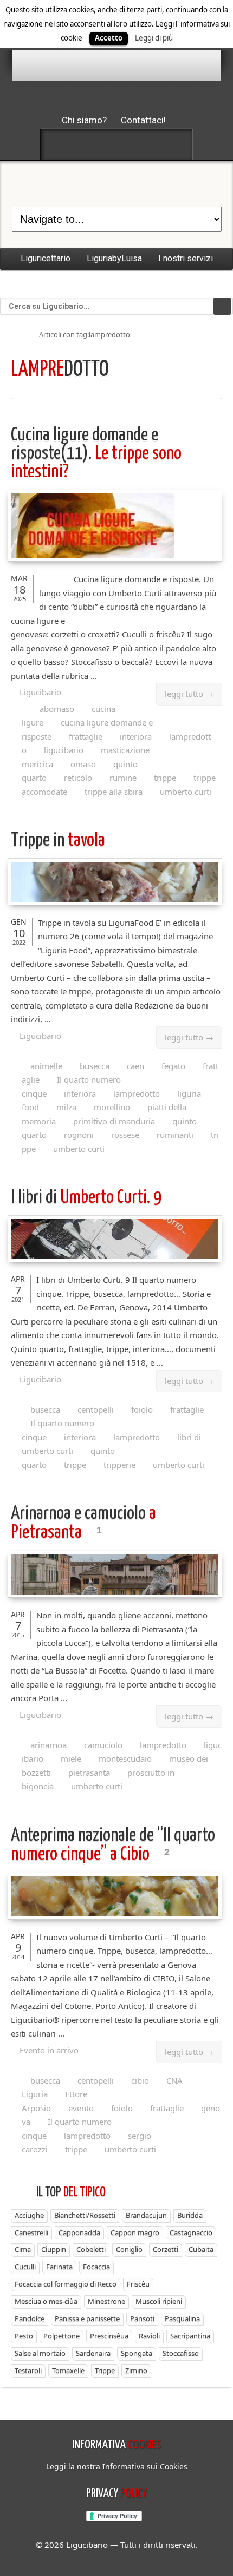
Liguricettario (46, 258)
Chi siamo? (84, 120)
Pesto (24, 2336)
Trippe (105, 2370)
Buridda (190, 2215)
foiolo (142, 1409)
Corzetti (166, 2249)
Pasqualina (182, 2318)
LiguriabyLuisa (114, 258)
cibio (140, 2080)
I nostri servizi (186, 258)
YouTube (174, 144)
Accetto (109, 38)
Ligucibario (40, 692)
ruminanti (175, 1135)
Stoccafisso (181, 2353)
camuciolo (103, 1745)
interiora (136, 736)
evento (81, 2108)
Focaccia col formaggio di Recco (66, 2284)
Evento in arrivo (49, 2050)
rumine (123, 778)
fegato (173, 1066)
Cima (23, 2249)
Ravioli (149, 2336)
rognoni (79, 1135)
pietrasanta (89, 1773)
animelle (46, 1066)
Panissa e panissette (87, 2318)
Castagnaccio (191, 2232)
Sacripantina (190, 2336)
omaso (83, 764)
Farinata (59, 2267)
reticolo (78, 778)
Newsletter (145, 144)
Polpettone (62, 2336)
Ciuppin (54, 2249)
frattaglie (86, 736)
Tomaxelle (68, 2370)
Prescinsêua (109, 2336)
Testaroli (28, 2370)
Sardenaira (93, 2353)
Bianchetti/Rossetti (85, 2215)
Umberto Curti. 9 (86, 1198)
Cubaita (201, 2249)
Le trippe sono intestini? (96, 454)
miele (71, 1758)
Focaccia (96, 2267)
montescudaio (125, 1758)
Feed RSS (116, 144)
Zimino (136, 2370)
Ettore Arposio (54, 2101)
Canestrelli (31, 2232)
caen (135, 1066)
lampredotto (137, 1093)
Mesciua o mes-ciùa (46, 2301)
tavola (58, 841)
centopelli (96, 1409)
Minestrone (106, 2301)
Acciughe (29, 2215)
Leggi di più (154, 38)
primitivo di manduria (114, 1121)
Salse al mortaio (40, 2353)
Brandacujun (146, 2215)
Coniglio (129, 2249)
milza (66, 1107)
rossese (125, 1135)
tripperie (119, 1465)
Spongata (137, 2353)
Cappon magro (135, 2232)
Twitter (88, 144)
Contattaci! (143, 120)
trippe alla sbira (114, 792)
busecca (95, 1066)
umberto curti (186, 792)
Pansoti (142, 2318)
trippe (165, 778)
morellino (112, 1107)
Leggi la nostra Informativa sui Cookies (117, 2466)
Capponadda (79, 2232)
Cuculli (25, 2267)
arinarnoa (48, 1745)
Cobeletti (91, 2249)
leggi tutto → (189, 694)
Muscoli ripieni (159, 2301)
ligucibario (64, 750)
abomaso (57, 709)
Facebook (59, 144)
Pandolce (30, 2318)
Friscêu (138, 2284)
